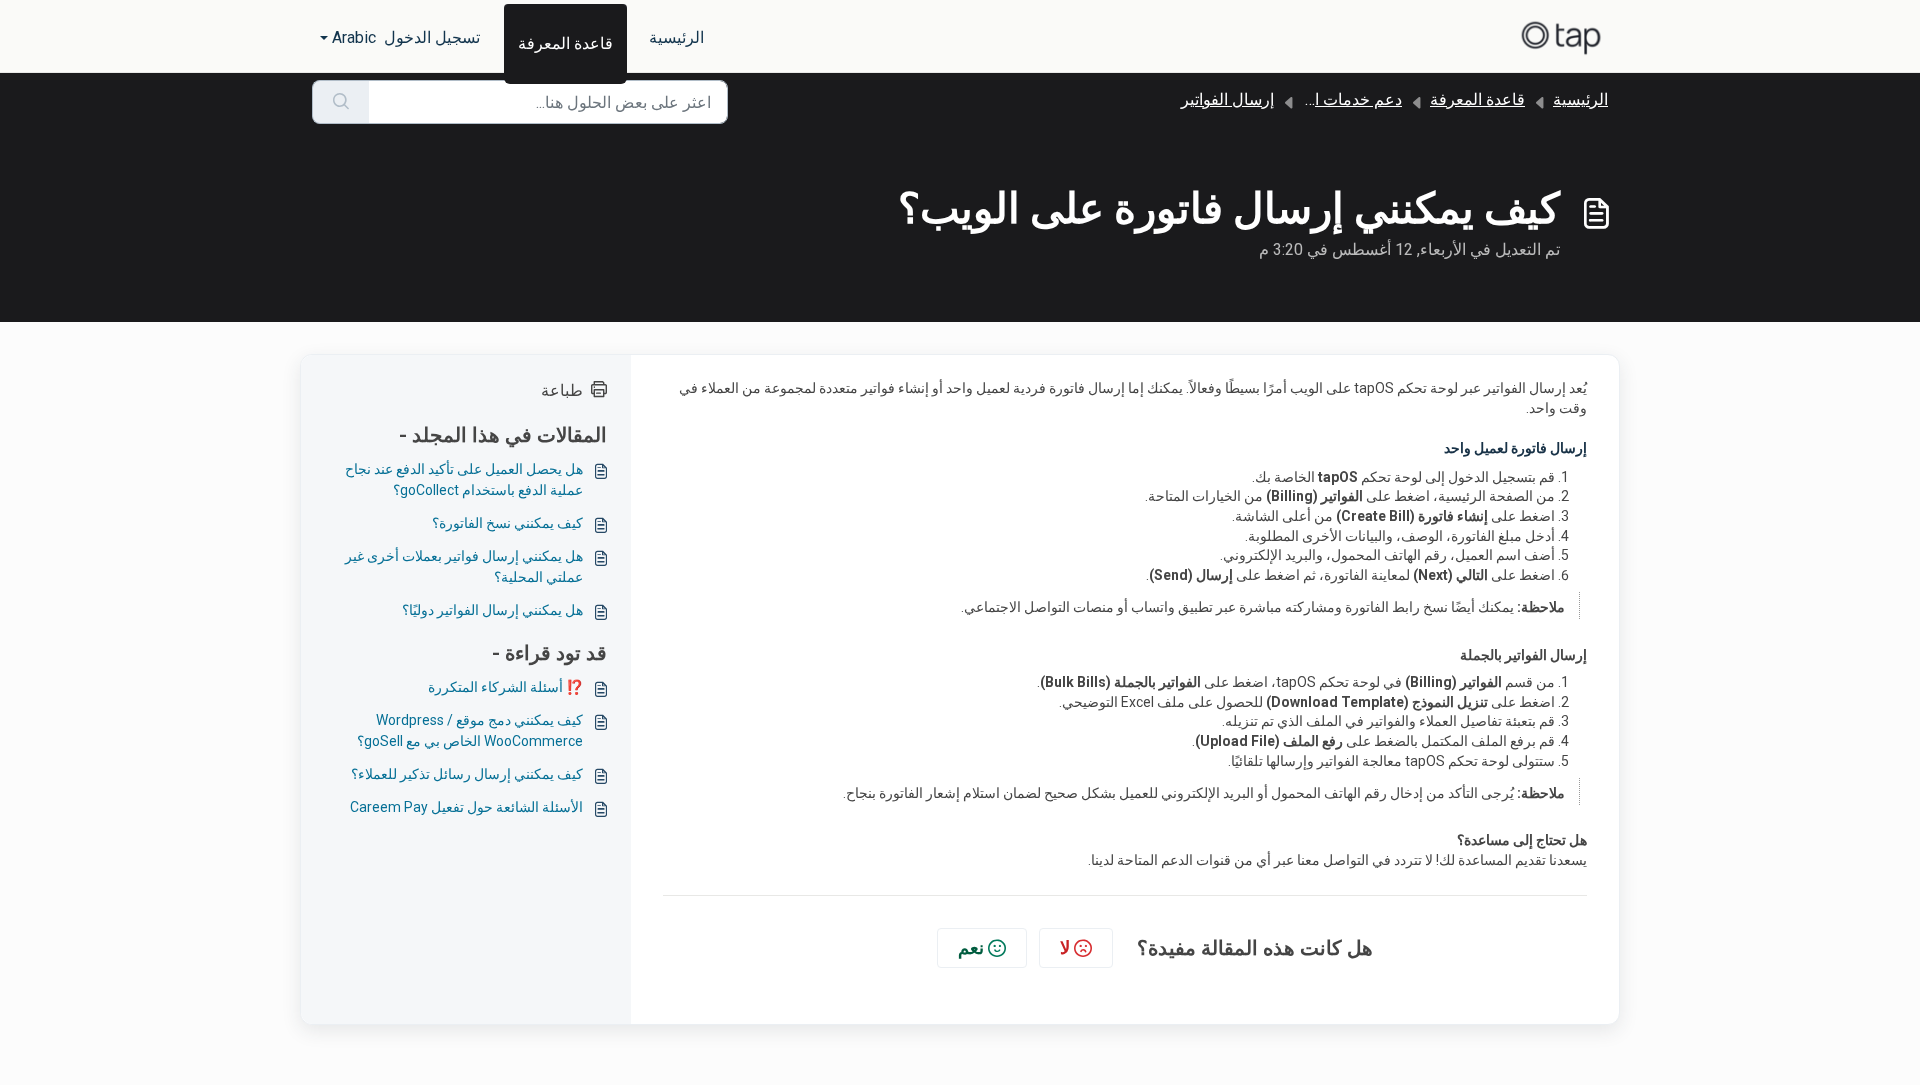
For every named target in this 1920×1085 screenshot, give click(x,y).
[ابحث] (340, 102)
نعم (971, 947)
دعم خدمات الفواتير (1337, 99)
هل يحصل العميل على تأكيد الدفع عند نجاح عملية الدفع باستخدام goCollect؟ (464, 479)
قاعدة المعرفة (565, 43)
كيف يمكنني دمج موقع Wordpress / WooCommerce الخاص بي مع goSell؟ (470, 730)
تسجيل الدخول (432, 37)
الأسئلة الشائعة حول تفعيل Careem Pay (466, 807)
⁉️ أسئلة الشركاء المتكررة (505, 687)
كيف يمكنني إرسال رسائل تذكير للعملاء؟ (467, 774)
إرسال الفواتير (1227, 99)
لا (1065, 947)
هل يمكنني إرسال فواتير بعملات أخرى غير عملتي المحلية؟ (464, 566)
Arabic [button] (354, 37)
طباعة (562, 390)
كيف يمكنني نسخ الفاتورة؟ (507, 523)
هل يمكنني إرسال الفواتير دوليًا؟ (492, 610)
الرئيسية (676, 37)
